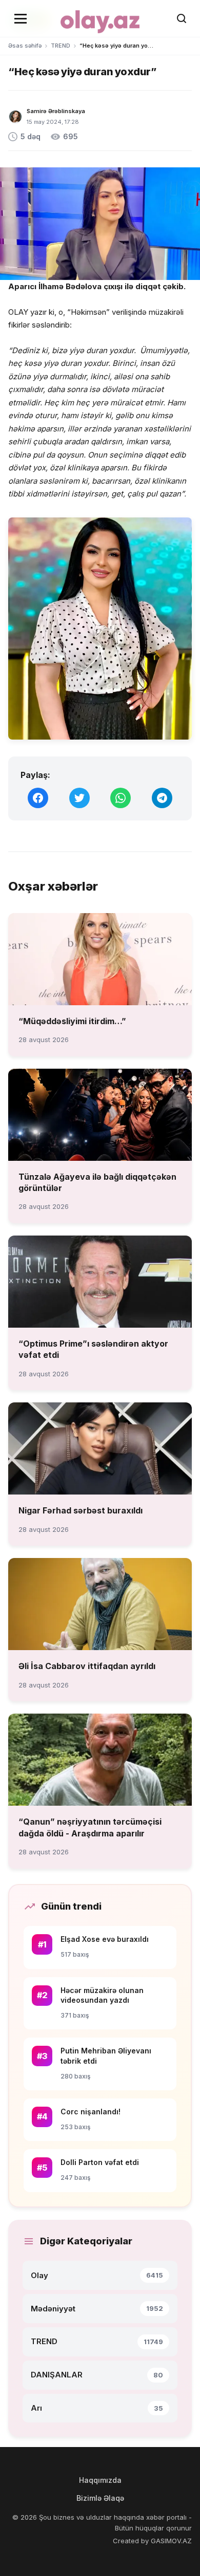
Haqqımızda (100, 2480)
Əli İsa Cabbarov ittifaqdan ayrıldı (87, 1666)
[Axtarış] (182, 18)
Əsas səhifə (25, 46)
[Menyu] (21, 18)
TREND (61, 46)
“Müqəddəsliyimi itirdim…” (72, 1021)
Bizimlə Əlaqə (100, 2498)
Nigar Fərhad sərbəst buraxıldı (81, 1510)
